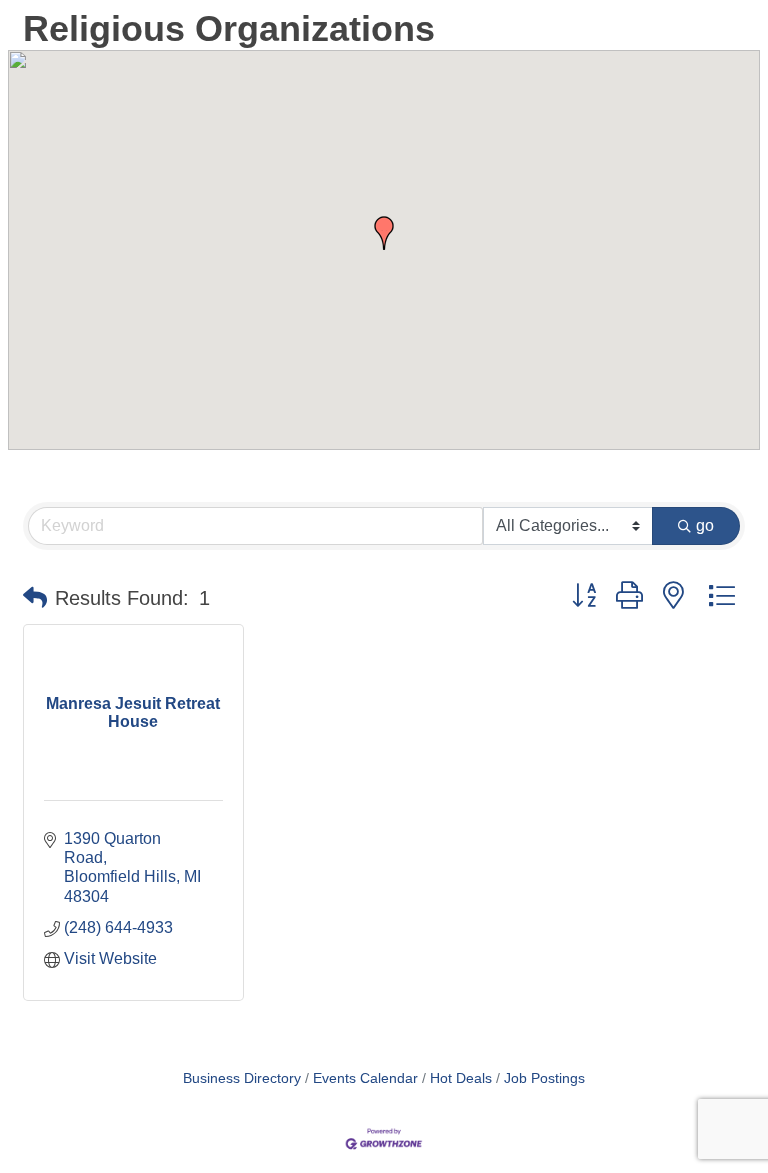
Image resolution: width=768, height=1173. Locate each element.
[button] (384, 233)
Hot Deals (461, 1078)
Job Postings (544, 1078)
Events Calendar (365, 1078)
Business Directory (242, 1078)
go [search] (705, 525)
